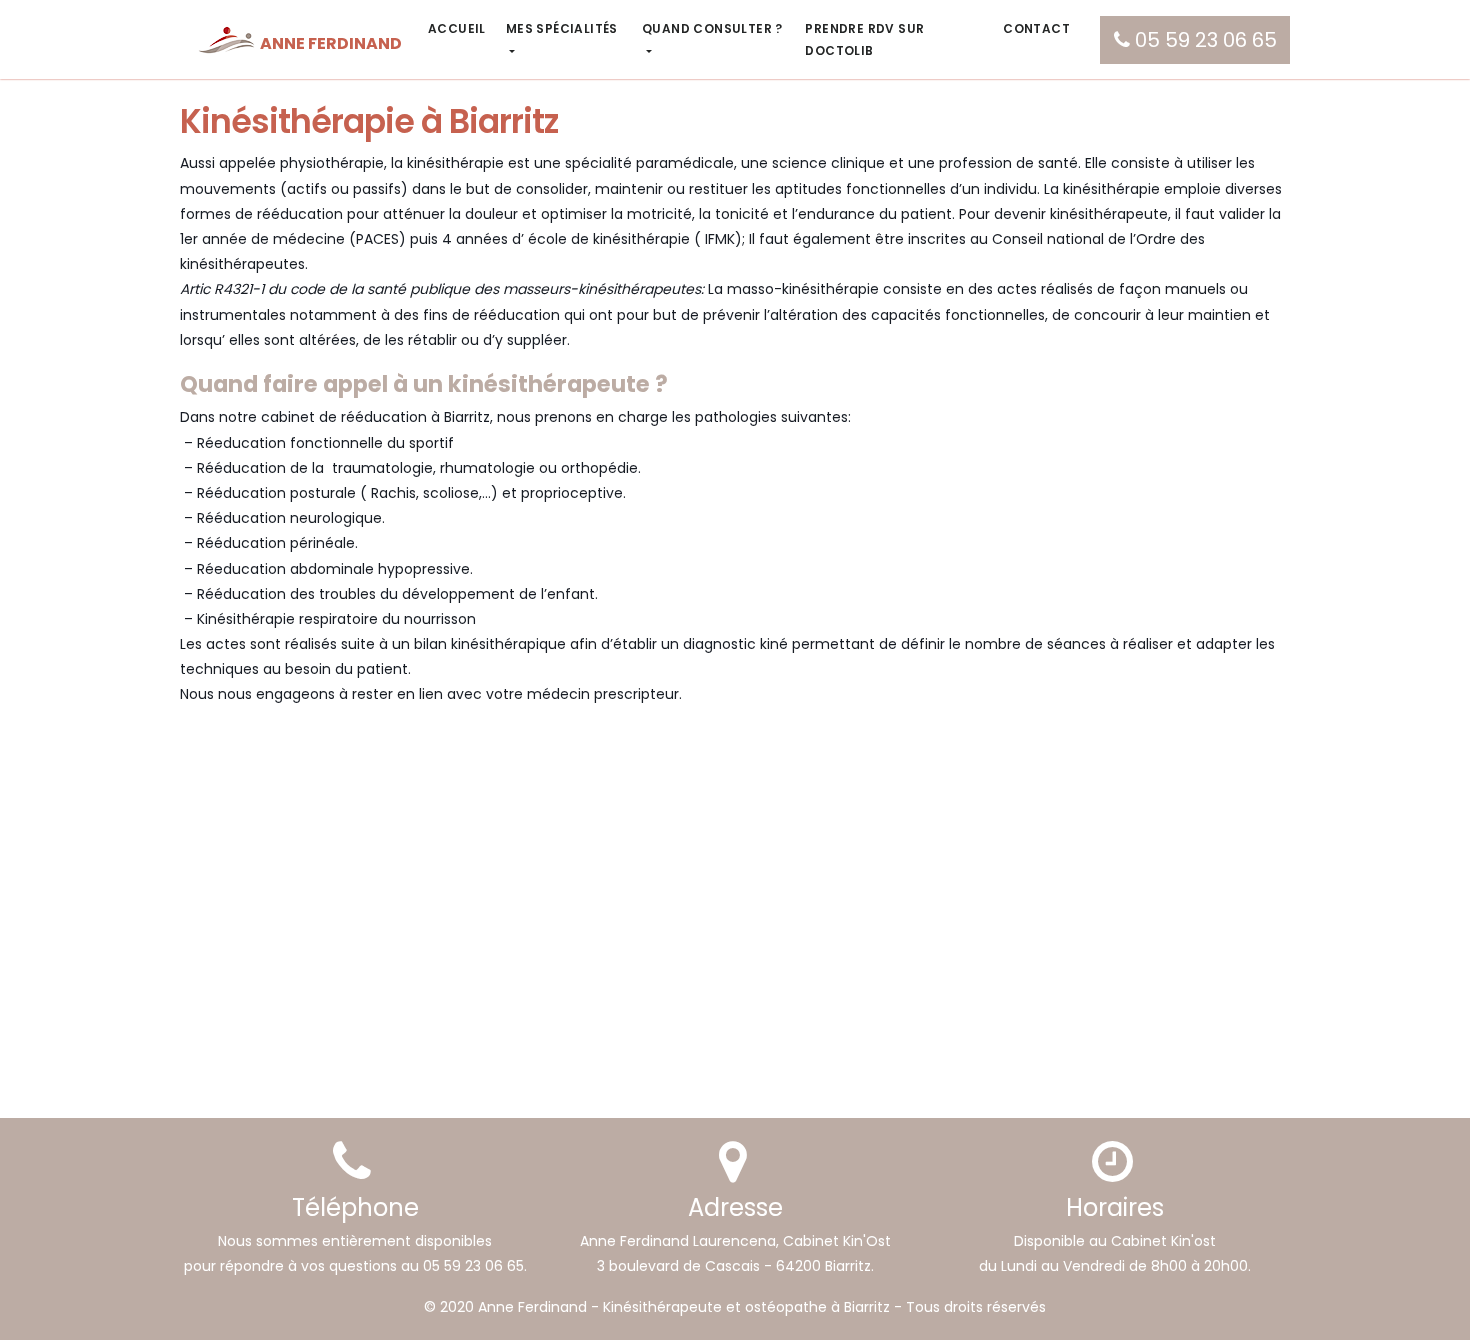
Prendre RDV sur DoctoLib (864, 39)
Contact (1036, 28)
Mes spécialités (562, 28)
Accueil (457, 28)
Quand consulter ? (712, 28)
